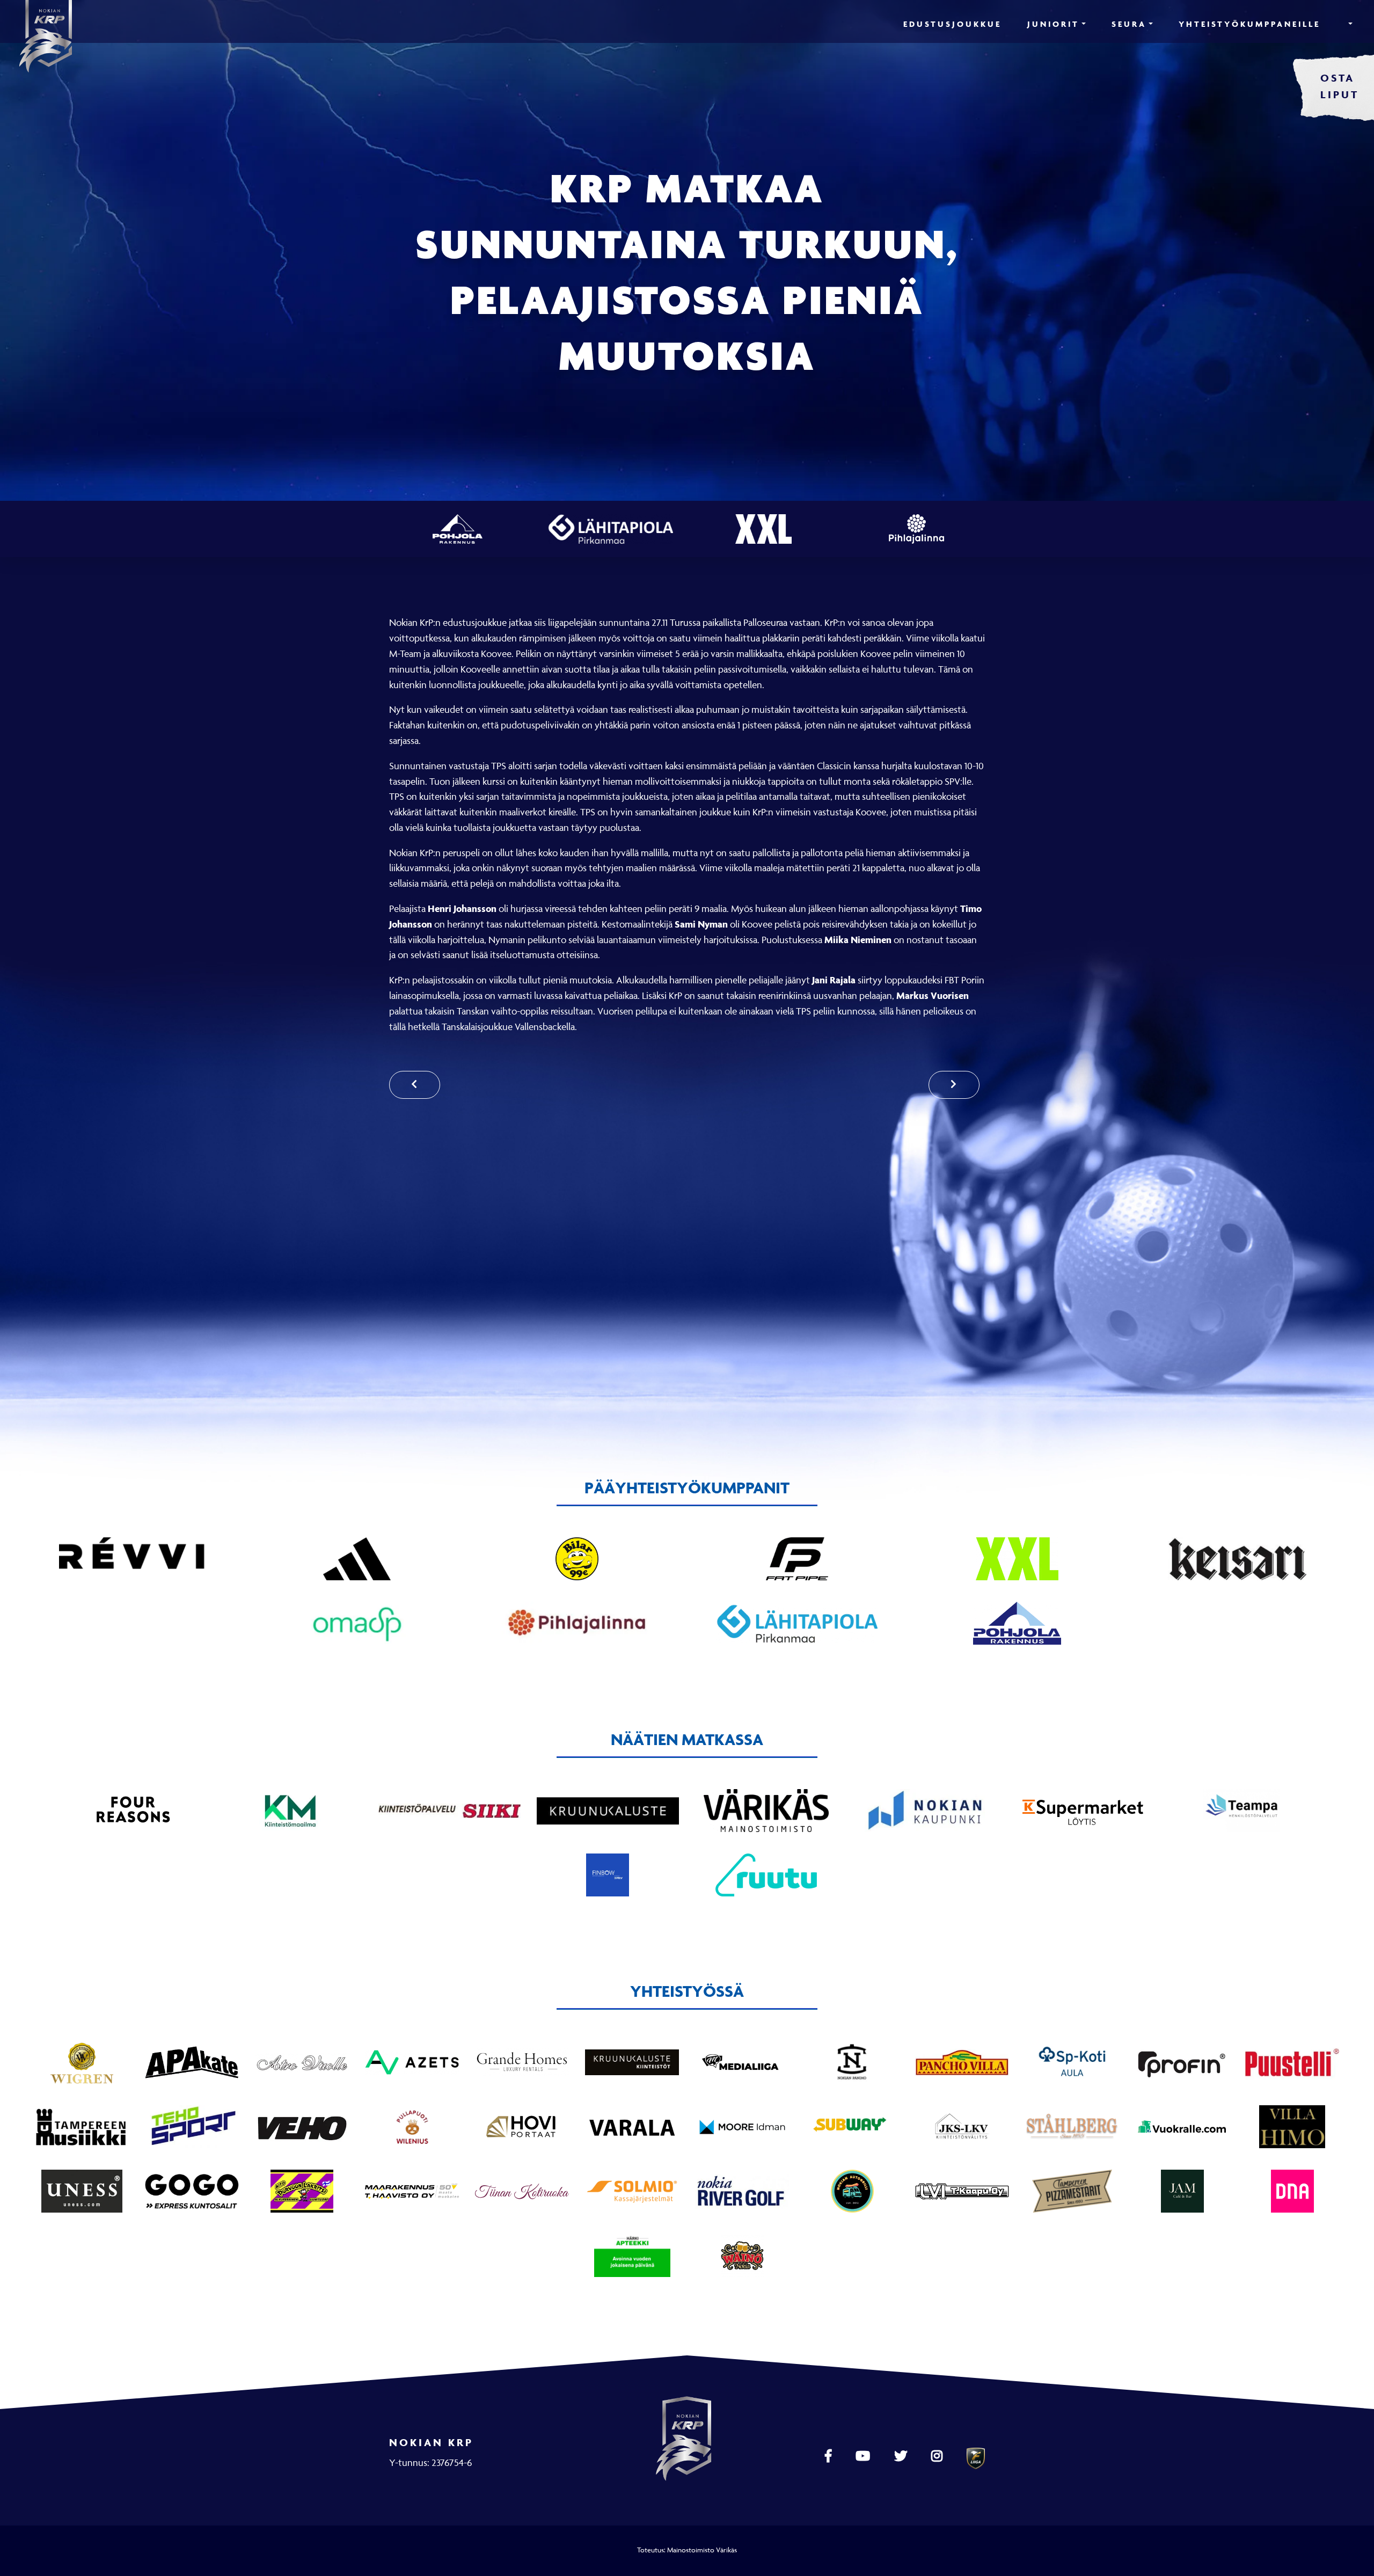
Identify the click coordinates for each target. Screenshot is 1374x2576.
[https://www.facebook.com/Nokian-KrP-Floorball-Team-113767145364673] (829, 2456)
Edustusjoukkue (952, 24)
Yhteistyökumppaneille (1249, 24)
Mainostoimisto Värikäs (702, 2550)
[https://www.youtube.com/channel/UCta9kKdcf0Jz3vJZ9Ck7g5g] (864, 2456)
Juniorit (1053, 24)
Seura (1129, 24)
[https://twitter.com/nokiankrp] (902, 2456)
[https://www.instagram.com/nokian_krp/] (938, 2456)
